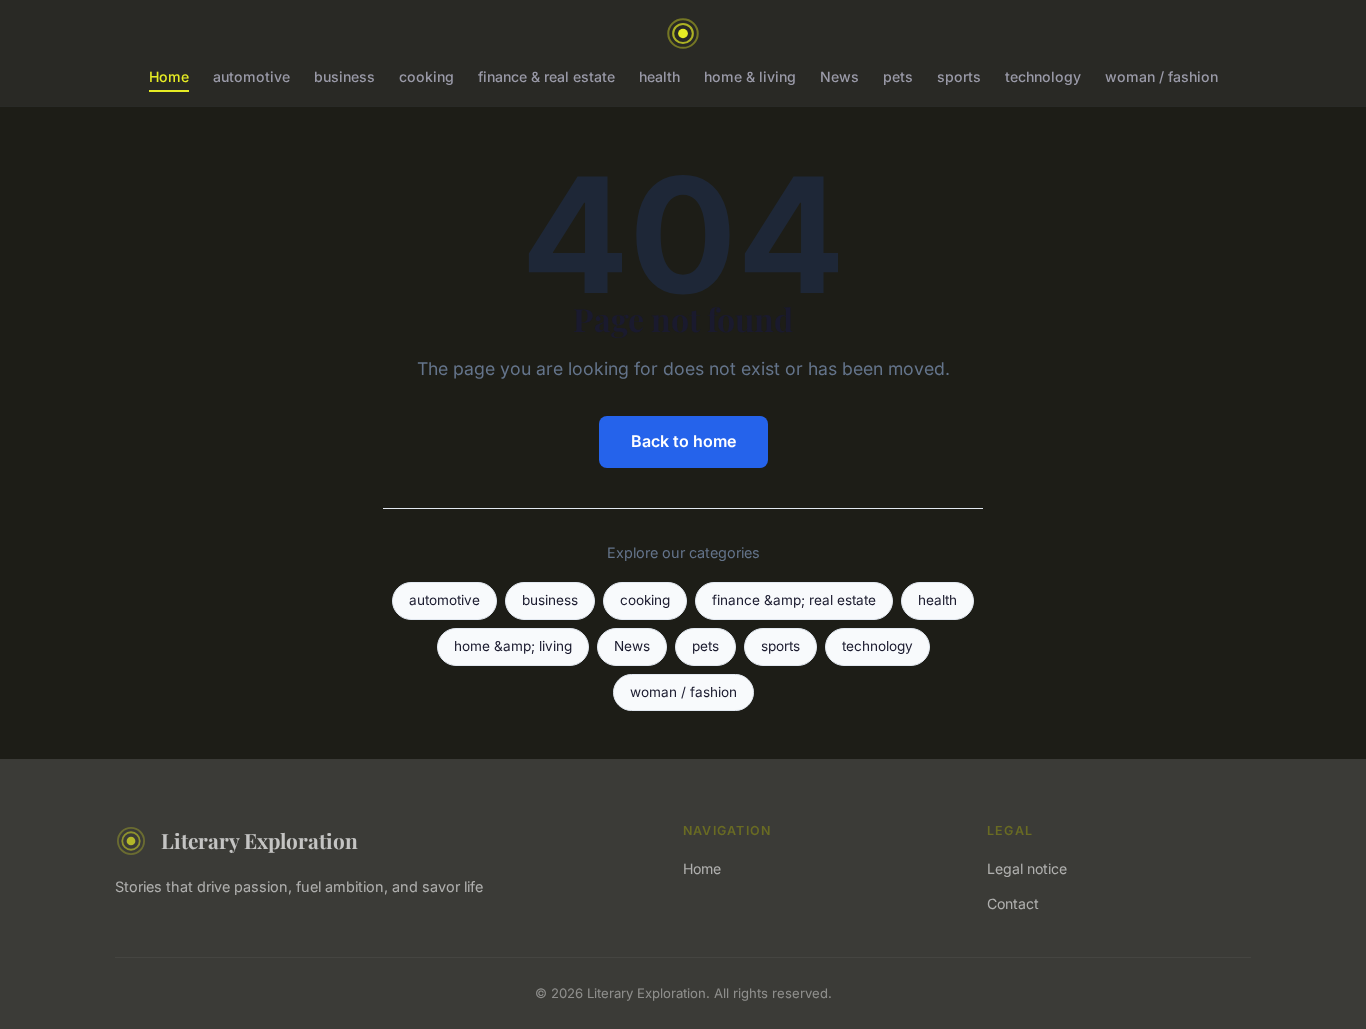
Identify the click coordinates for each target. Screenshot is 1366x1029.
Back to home (683, 441)
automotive (251, 76)
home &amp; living (513, 646)
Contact (1013, 903)
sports (959, 76)
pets (898, 76)
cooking (426, 76)
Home (169, 76)
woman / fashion (1161, 76)
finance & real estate (546, 76)
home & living (750, 76)
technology (1043, 76)
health (659, 76)
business (344, 76)
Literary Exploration (259, 840)
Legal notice (1027, 868)
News (839, 76)
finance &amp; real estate (794, 600)
